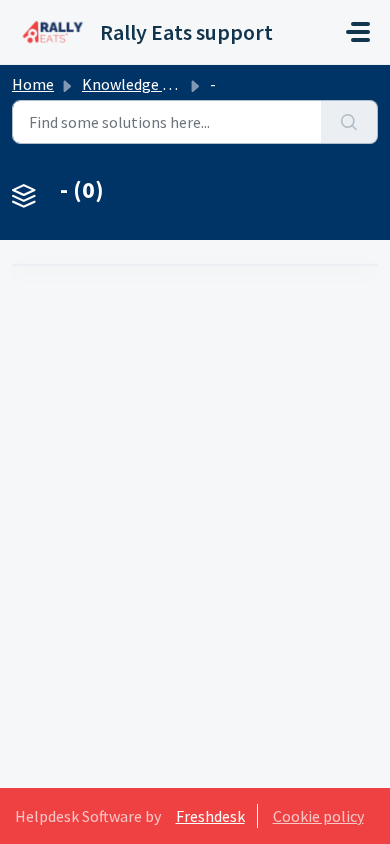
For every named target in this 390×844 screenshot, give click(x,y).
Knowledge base (138, 84)
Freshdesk (210, 816)
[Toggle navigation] (358, 32)
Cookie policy (318, 816)
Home (33, 84)
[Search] (349, 122)
